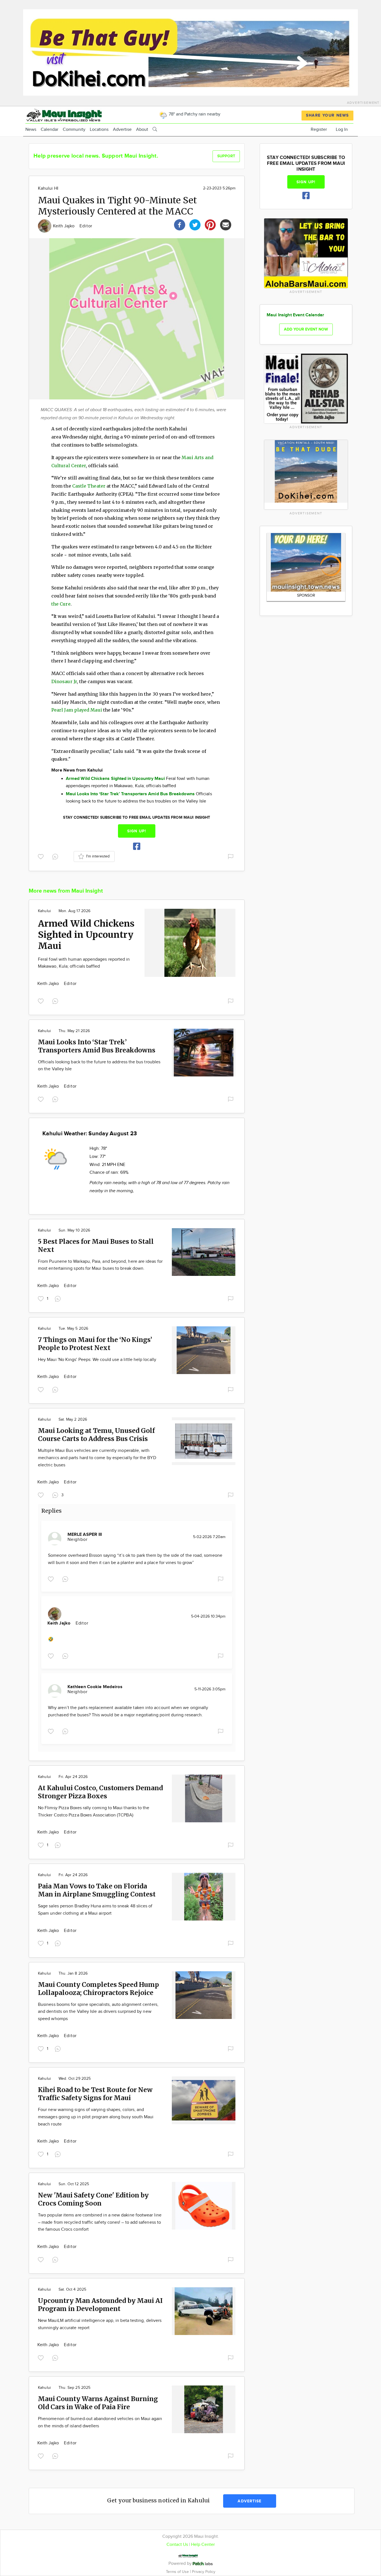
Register (319, 130)
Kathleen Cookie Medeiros (95, 1687)
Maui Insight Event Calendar (295, 315)
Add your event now (306, 329)
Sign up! (137, 831)
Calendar (50, 130)
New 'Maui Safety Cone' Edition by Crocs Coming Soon (93, 2199)
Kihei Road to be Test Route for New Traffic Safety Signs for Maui (95, 2094)
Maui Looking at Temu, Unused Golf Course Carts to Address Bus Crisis (96, 1435)
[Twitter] (195, 224)
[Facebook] (180, 224)
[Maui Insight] (74, 115)
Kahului (44, 911)
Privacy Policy (204, 2572)
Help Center (203, 2545)
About (142, 130)
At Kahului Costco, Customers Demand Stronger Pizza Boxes (100, 1792)
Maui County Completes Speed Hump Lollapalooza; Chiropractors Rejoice (98, 1989)
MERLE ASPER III (85, 1535)
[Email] (226, 224)
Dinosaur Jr (64, 681)
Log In (342, 130)
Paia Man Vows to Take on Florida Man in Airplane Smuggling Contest (97, 1890)
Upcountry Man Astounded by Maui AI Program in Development (100, 2305)
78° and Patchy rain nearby (194, 114)
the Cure (61, 604)
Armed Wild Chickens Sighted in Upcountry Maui (86, 935)
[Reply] (56, 856)
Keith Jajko (64, 226)
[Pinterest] (210, 224)
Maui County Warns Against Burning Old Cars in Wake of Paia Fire (98, 2403)
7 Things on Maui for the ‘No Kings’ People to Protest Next (95, 1344)
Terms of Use (178, 2572)
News (31, 130)
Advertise (122, 130)
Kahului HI (48, 188)
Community (74, 130)
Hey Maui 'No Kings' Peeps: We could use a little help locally (97, 1360)
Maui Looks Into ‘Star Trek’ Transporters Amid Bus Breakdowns (97, 1046)
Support (226, 156)
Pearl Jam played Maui (77, 710)
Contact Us (177, 2545)
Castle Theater (89, 486)
